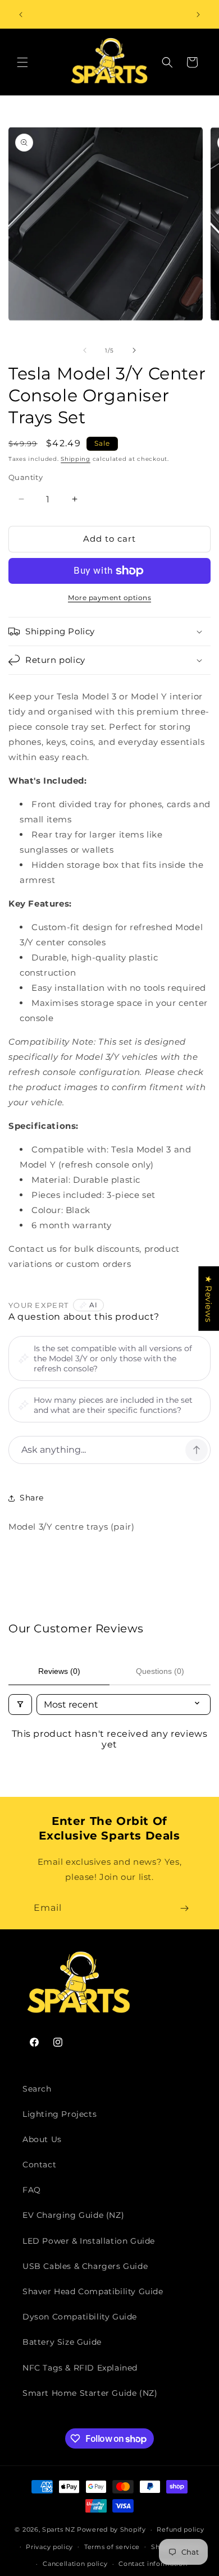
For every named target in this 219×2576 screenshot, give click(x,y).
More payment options (109, 598)
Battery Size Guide (62, 2342)
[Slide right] (134, 350)
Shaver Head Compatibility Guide (93, 2291)
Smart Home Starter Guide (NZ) (90, 2393)
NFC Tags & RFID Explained (80, 2368)
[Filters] (20, 1705)
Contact (39, 2165)
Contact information (153, 2564)
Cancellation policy (75, 2564)
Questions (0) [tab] (160, 1671)
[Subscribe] (184, 1908)
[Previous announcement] (21, 15)
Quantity (26, 477)
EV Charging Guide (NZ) (73, 2215)
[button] (22, 62)
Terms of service (112, 2547)
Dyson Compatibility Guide (80, 2317)
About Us (42, 2139)
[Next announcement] (198, 15)
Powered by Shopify (111, 2529)
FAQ (32, 2190)
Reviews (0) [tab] (59, 1671)
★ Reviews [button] (209, 1298)
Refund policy (180, 2529)
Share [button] (32, 1498)
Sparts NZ (58, 2529)
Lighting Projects (60, 2114)
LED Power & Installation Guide (89, 2241)
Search (37, 2089)
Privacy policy (49, 2547)
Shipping (76, 459)
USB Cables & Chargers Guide (85, 2266)
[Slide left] (85, 350)
